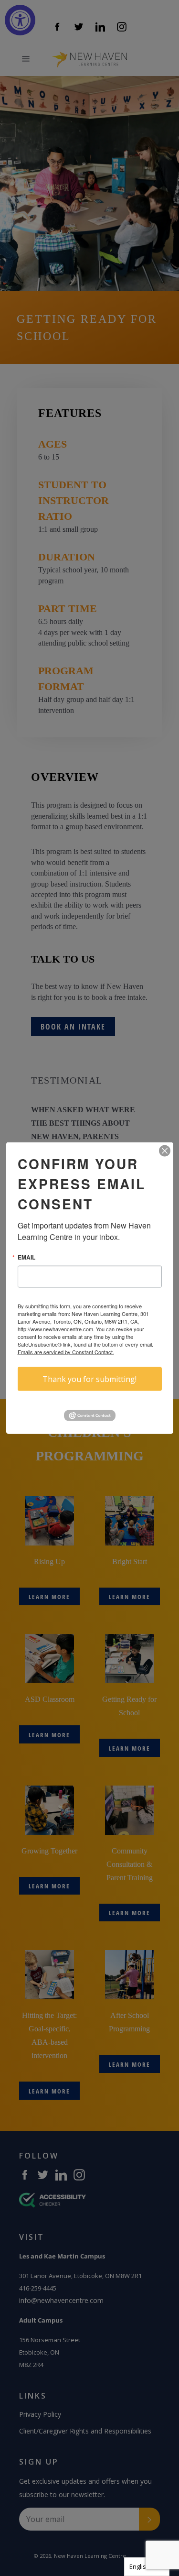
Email (26, 1257)
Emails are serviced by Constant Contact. (66, 1351)
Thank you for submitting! (89, 1379)
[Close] (165, 1151)
